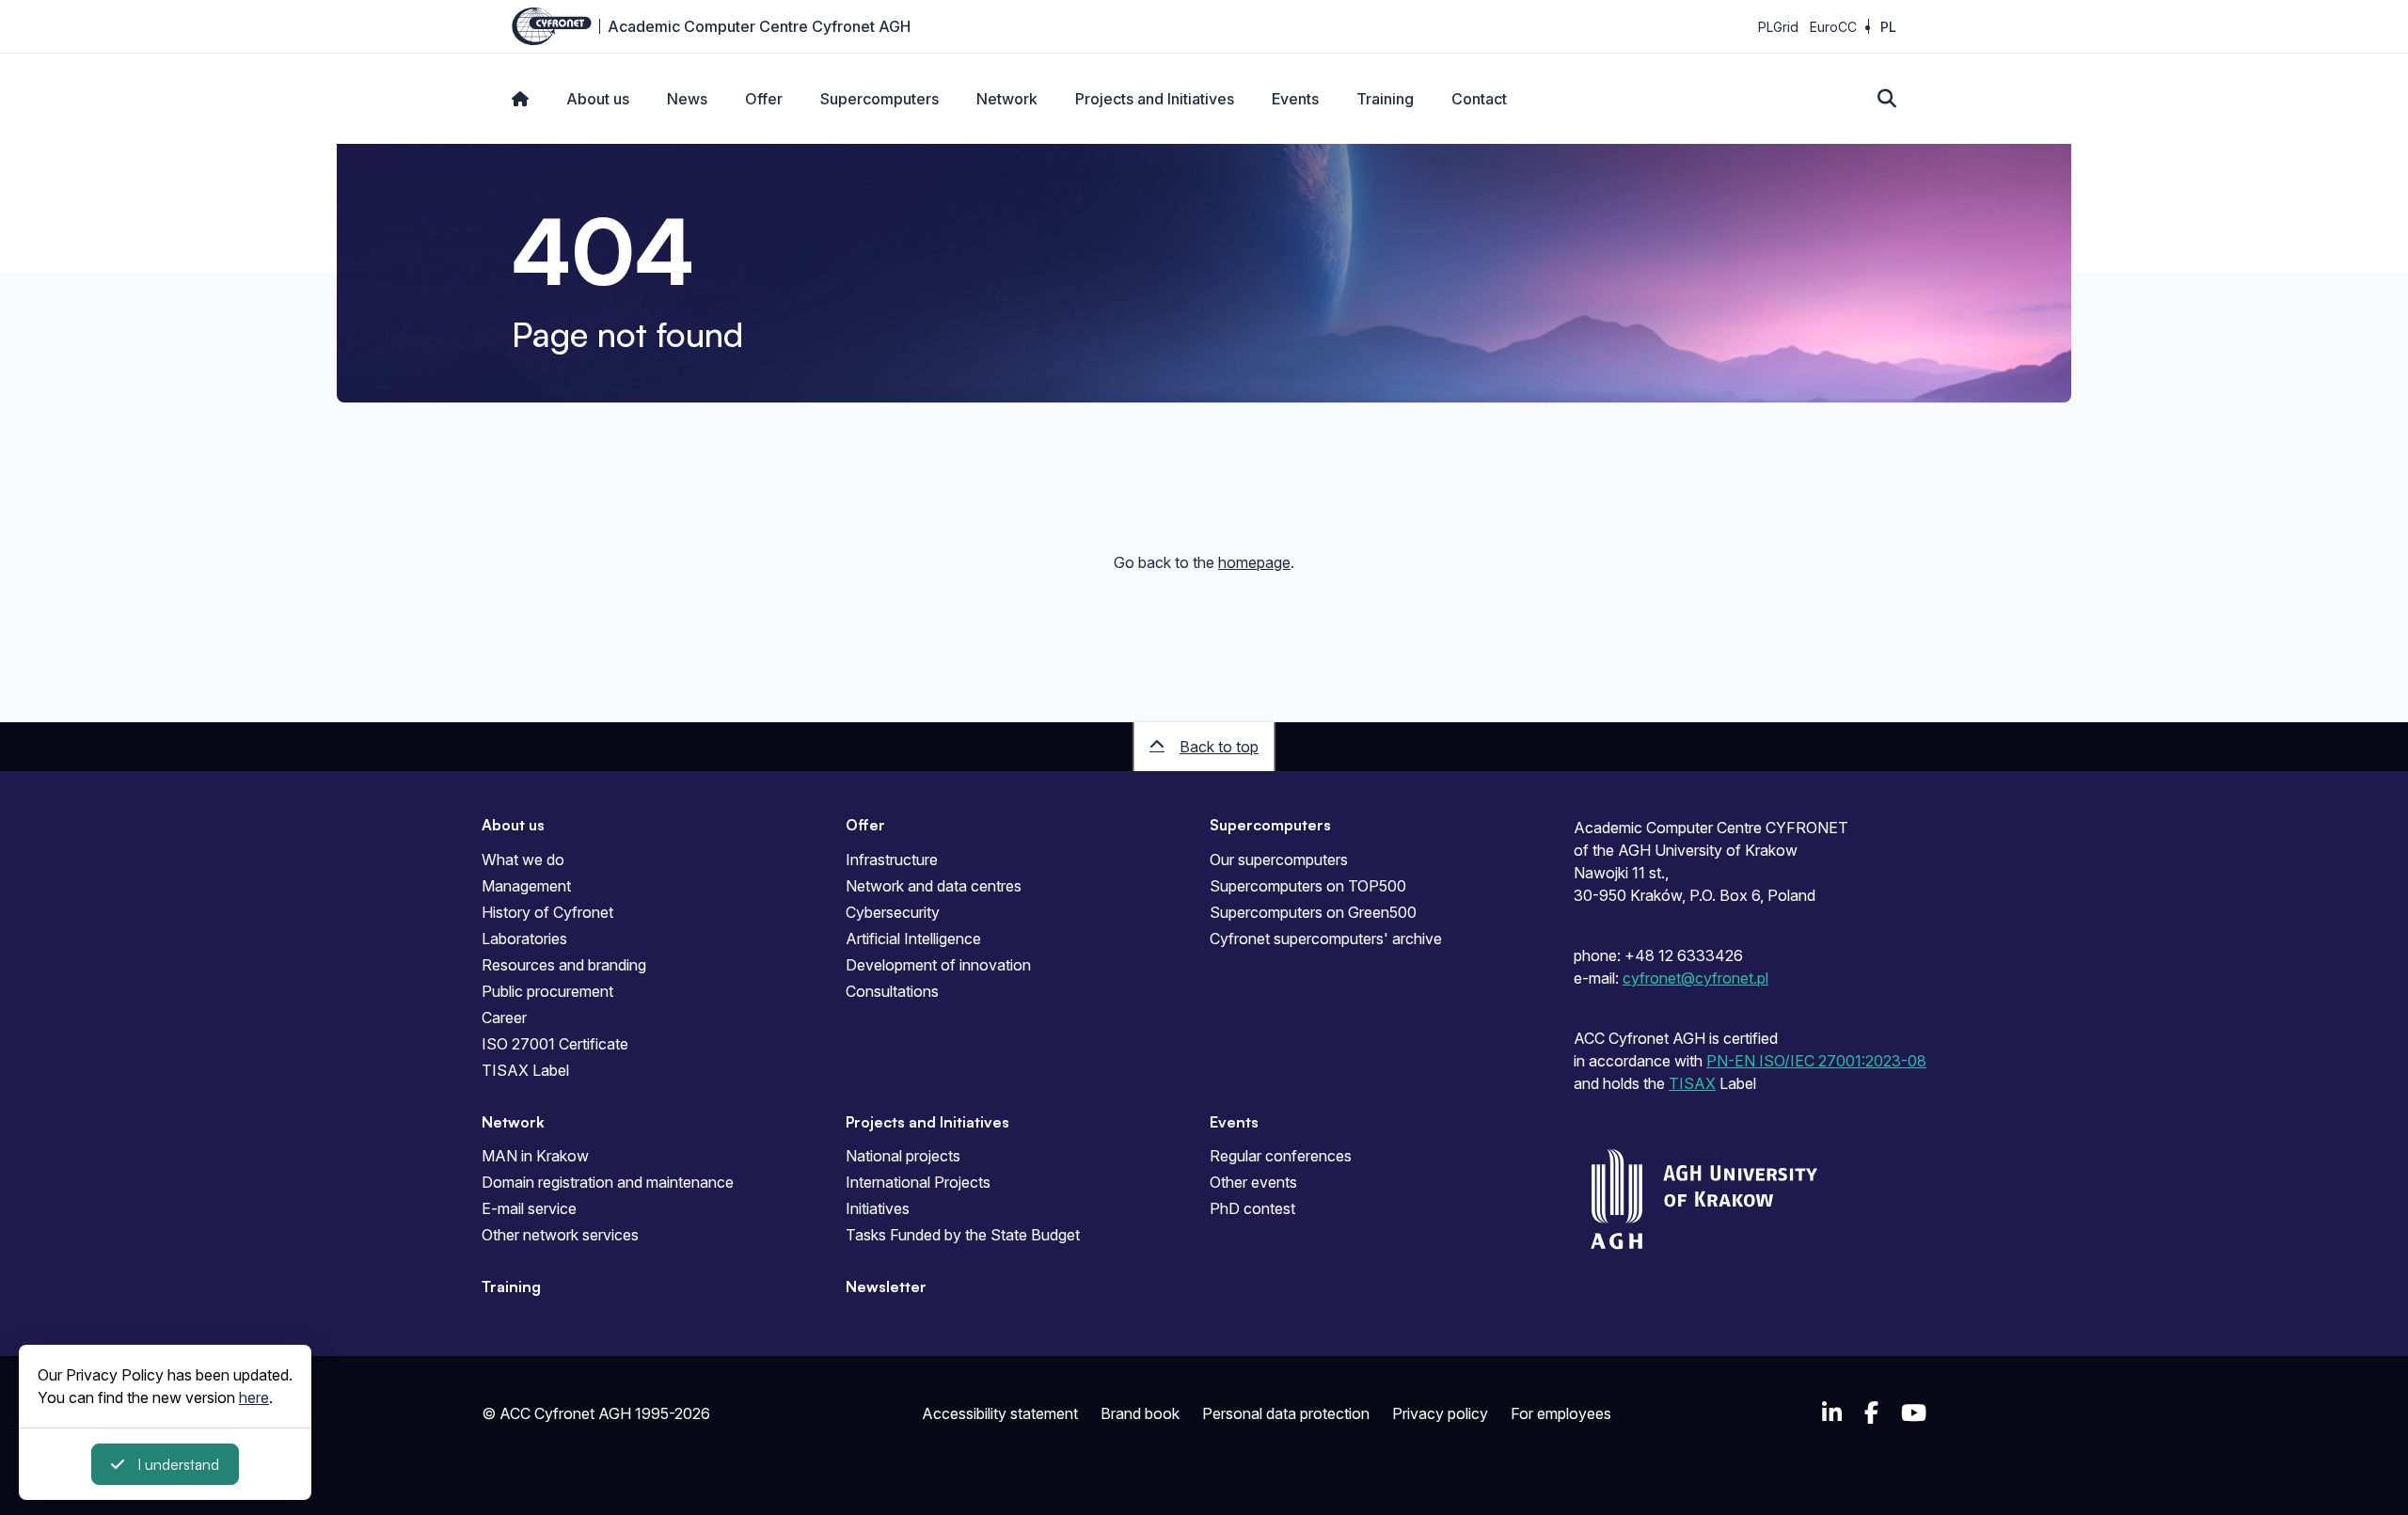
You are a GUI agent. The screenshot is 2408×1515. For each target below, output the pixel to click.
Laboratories (524, 939)
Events (1295, 99)
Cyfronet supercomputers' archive (1326, 939)
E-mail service (529, 1208)
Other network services (560, 1235)
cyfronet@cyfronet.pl (1695, 978)
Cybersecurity (893, 912)
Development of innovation (938, 965)
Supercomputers (879, 99)
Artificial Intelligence (913, 939)
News (687, 99)
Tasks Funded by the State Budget (963, 1235)
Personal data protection (1286, 1413)
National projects (903, 1156)
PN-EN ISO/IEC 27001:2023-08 (1816, 1061)
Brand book (1140, 1413)
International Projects (918, 1182)
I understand (178, 1464)
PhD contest (1252, 1208)
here (254, 1397)
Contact (1479, 99)
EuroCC (1833, 27)
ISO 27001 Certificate (555, 1044)
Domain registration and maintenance (608, 1182)
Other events (1253, 1182)
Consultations (892, 991)
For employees (1561, 1413)
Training (1385, 99)
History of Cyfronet (547, 912)
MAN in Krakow (535, 1156)
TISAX (1692, 1083)
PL (1888, 27)
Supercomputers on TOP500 (1308, 886)
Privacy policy (1440, 1413)
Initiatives (878, 1208)
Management (526, 886)
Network (1007, 99)
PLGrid (1778, 27)
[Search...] (1887, 99)
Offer (764, 99)
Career (504, 1018)
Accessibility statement (1000, 1413)
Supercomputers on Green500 (1313, 912)
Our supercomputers (1279, 860)
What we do (523, 860)
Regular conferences (1281, 1156)
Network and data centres (934, 886)
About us (598, 99)
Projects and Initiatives (1155, 99)
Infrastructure (892, 860)
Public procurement (547, 991)
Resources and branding (564, 965)
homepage (1254, 562)
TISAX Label (525, 1070)
